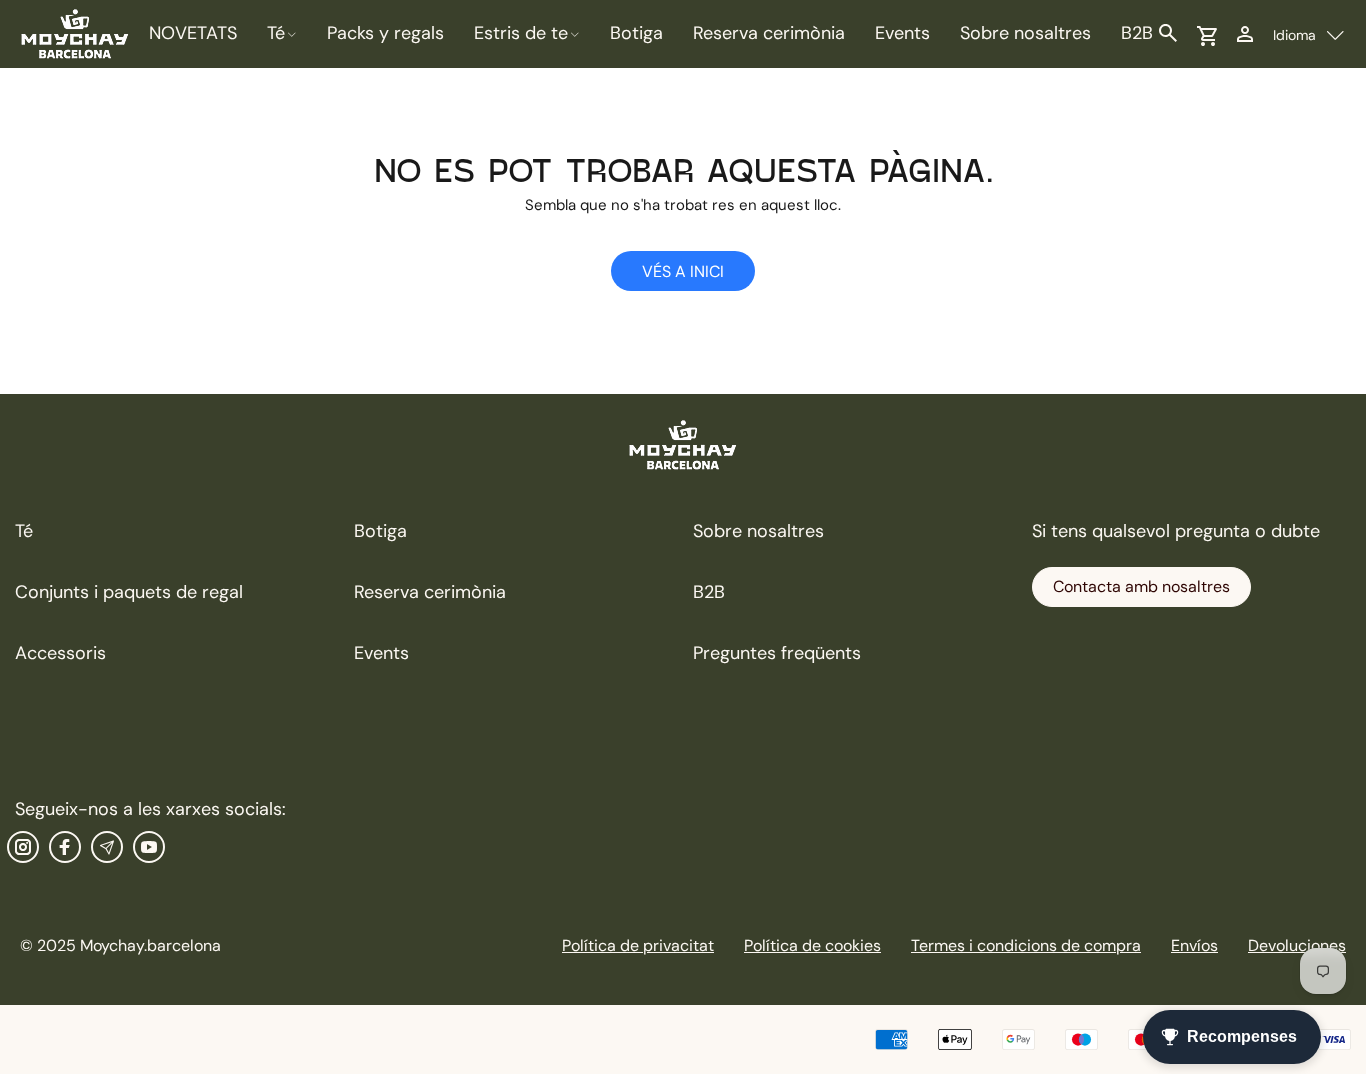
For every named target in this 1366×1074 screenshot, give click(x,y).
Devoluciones (1297, 945)
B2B (709, 592)
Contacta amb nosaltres (1141, 586)
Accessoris (60, 653)
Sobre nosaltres (758, 531)
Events (381, 653)
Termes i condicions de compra (1026, 945)
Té (24, 531)
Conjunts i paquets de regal (129, 592)
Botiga (380, 531)
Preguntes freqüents (777, 653)
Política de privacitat (638, 945)
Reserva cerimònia (430, 592)
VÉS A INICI (683, 271)
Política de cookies (812, 945)
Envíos (1194, 945)
